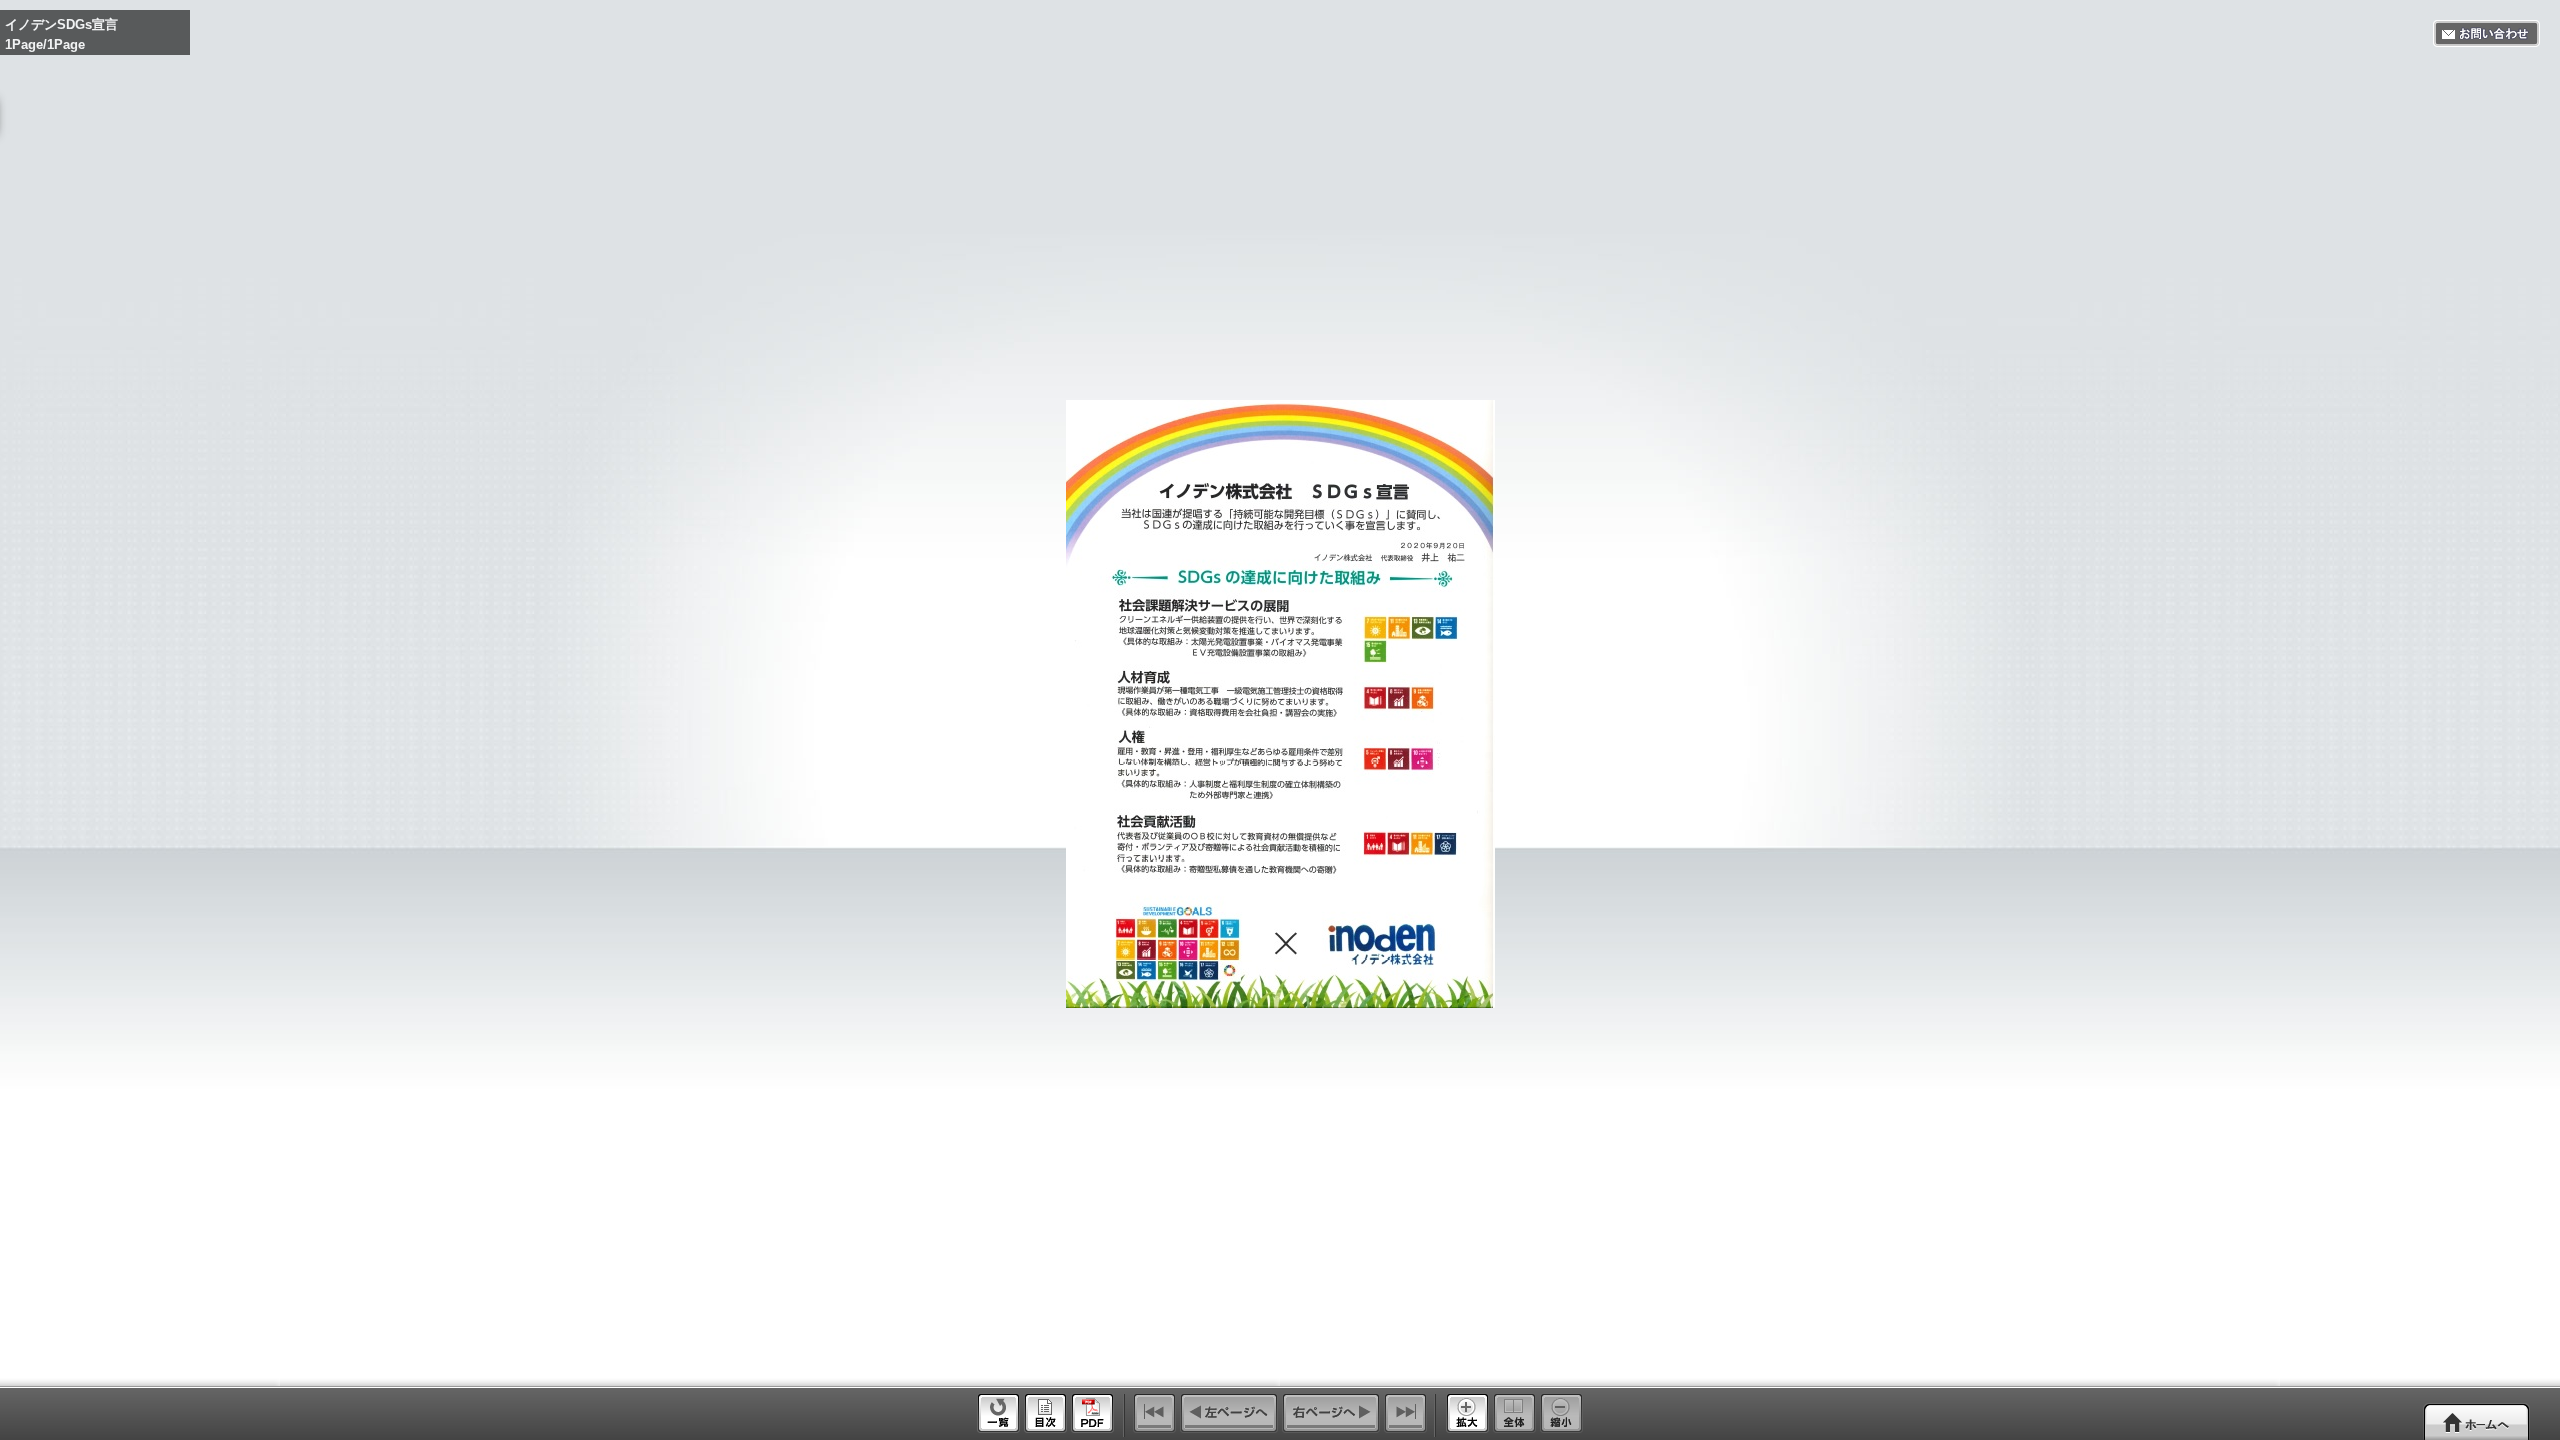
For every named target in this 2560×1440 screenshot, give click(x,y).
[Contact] (2486, 33)
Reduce (1561, 1413)
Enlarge (1467, 1413)
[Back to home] (2476, 1421)
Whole (1514, 1413)
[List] (998, 1428)
